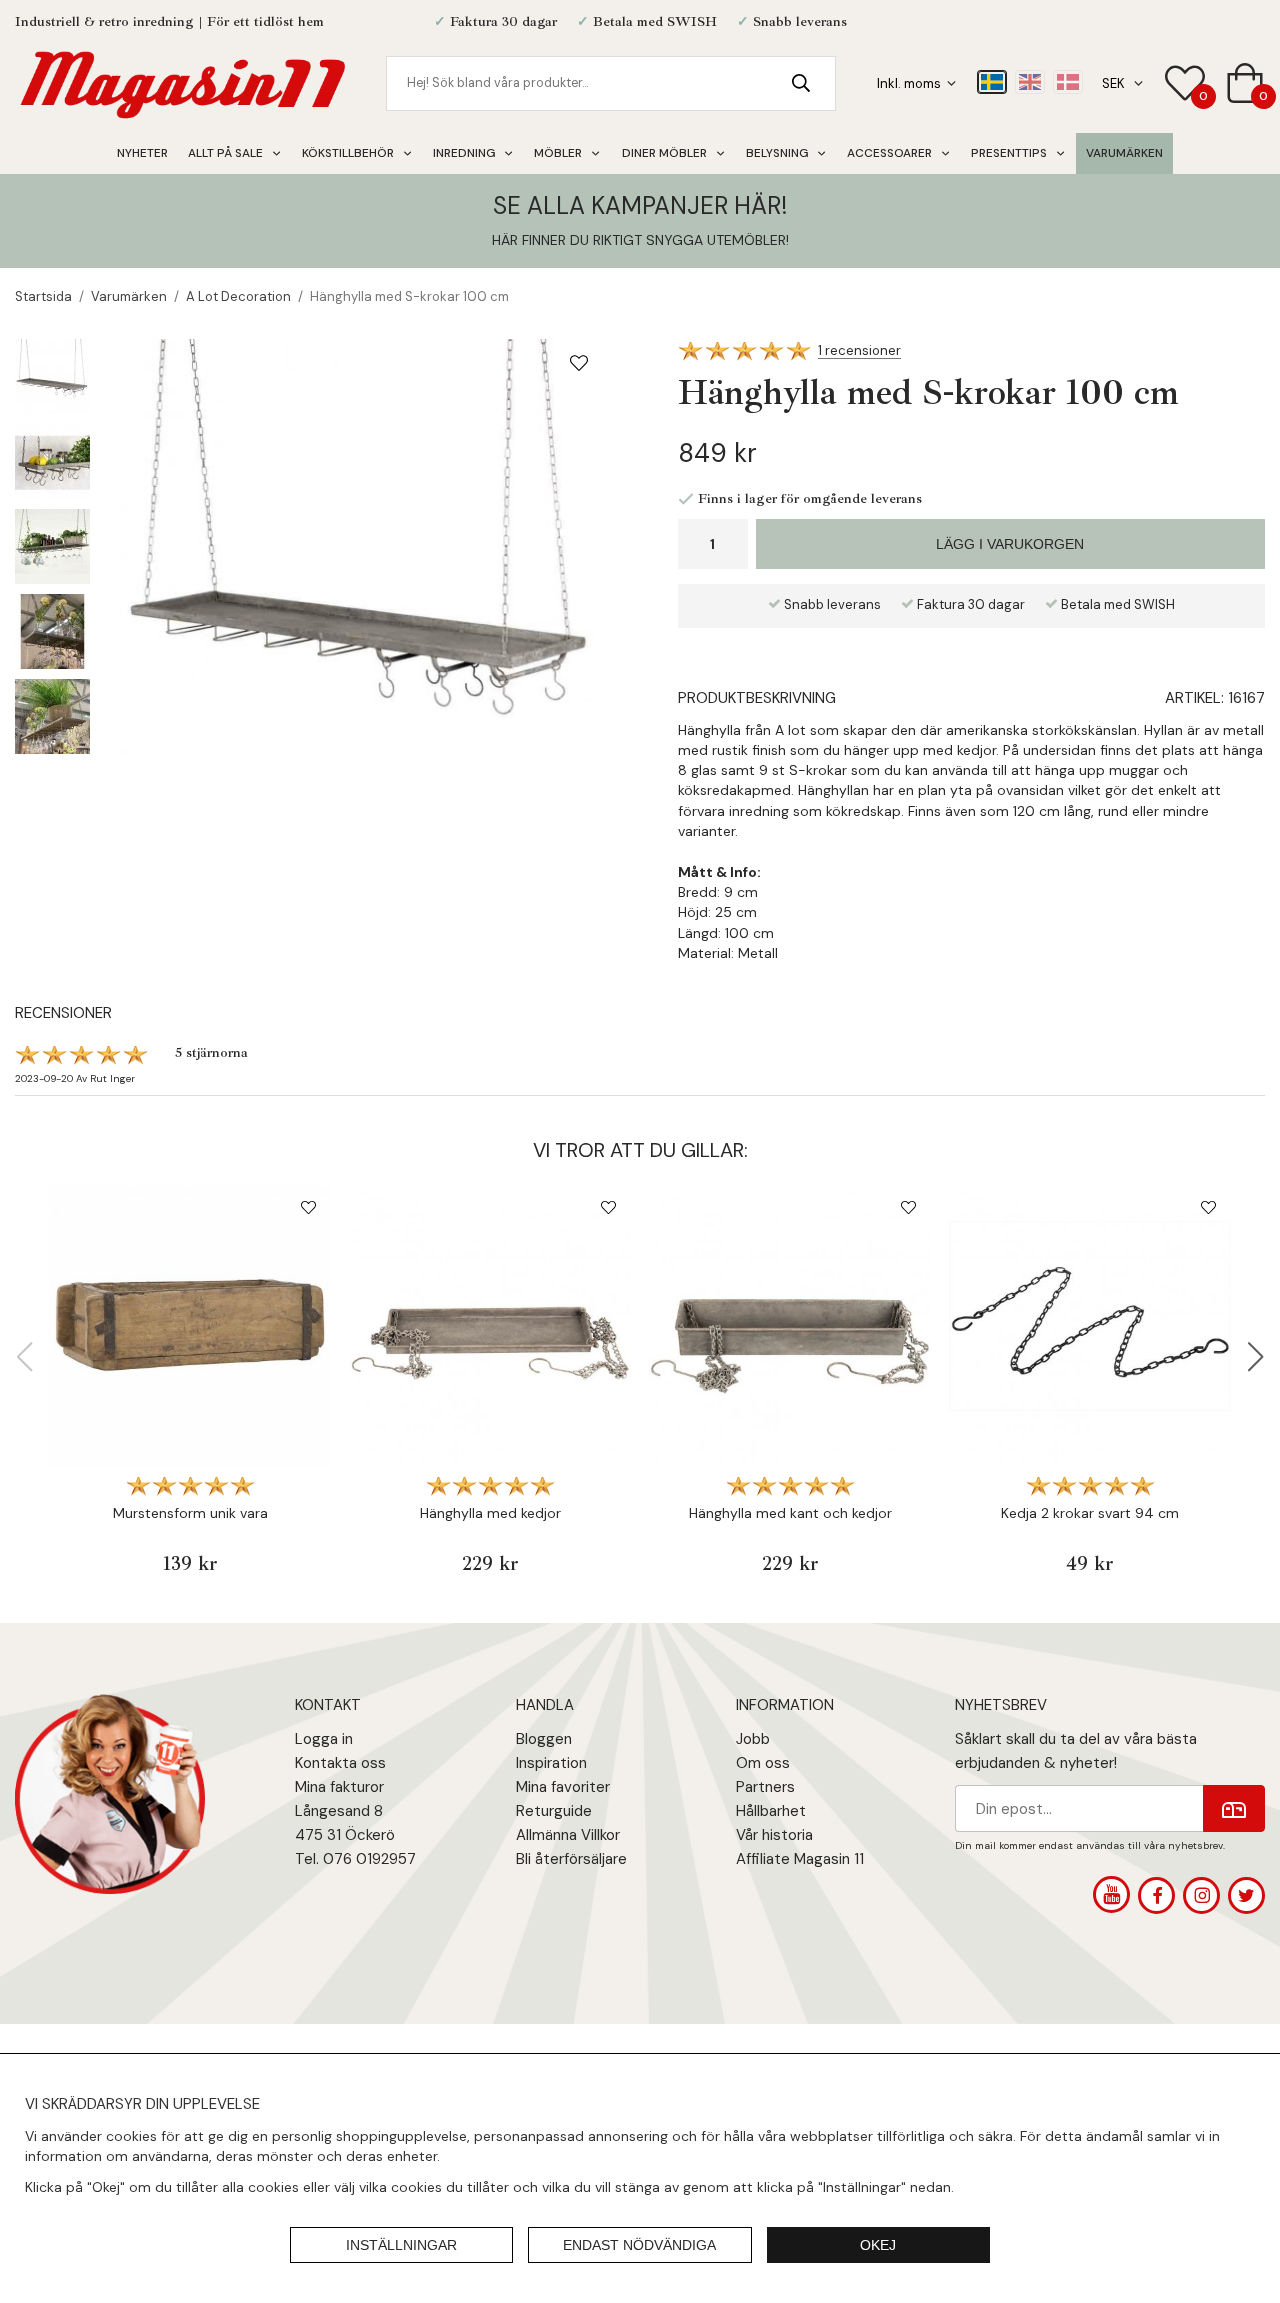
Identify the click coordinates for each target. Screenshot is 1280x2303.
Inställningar (401, 2245)
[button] (1256, 1357)
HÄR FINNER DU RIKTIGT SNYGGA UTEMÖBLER (639, 240)
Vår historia (774, 1835)
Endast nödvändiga (639, 2245)
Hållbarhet (771, 1811)
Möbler (558, 153)
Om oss (763, 1763)
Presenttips (1009, 153)
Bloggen (544, 1739)
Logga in (324, 1739)
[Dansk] (1068, 82)
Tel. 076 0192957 (355, 1859)
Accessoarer (889, 153)
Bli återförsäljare (571, 1859)
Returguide (554, 1811)
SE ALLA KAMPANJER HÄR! (640, 205)
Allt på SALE (225, 153)
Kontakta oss (340, 1763)
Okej (878, 2245)
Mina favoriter (563, 1787)
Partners (765, 1787)
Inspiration (551, 1763)
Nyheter (142, 153)
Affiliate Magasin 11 (800, 1859)
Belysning (777, 153)
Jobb (753, 1739)
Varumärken (1124, 153)
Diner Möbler (664, 153)
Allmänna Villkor (568, 1835)
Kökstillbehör (348, 153)
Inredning (464, 153)
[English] (1030, 82)
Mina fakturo (337, 1787)
